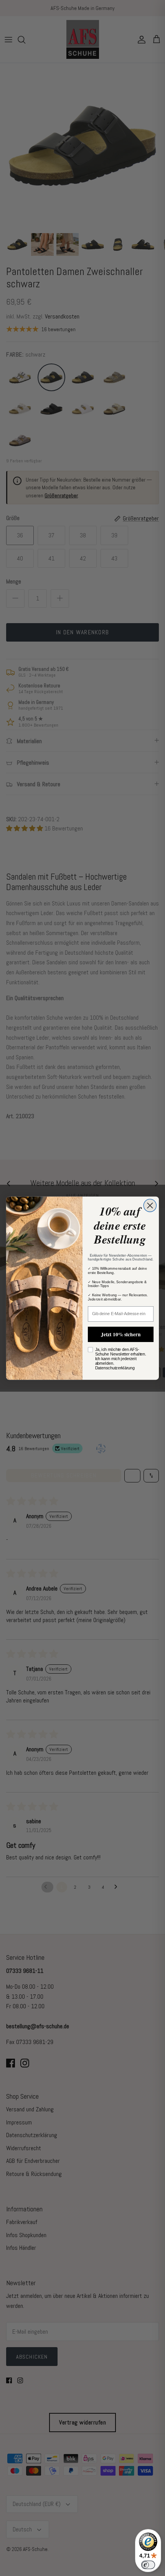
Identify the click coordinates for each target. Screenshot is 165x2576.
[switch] (148, 2565)
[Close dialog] (150, 1205)
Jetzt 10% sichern (121, 1334)
